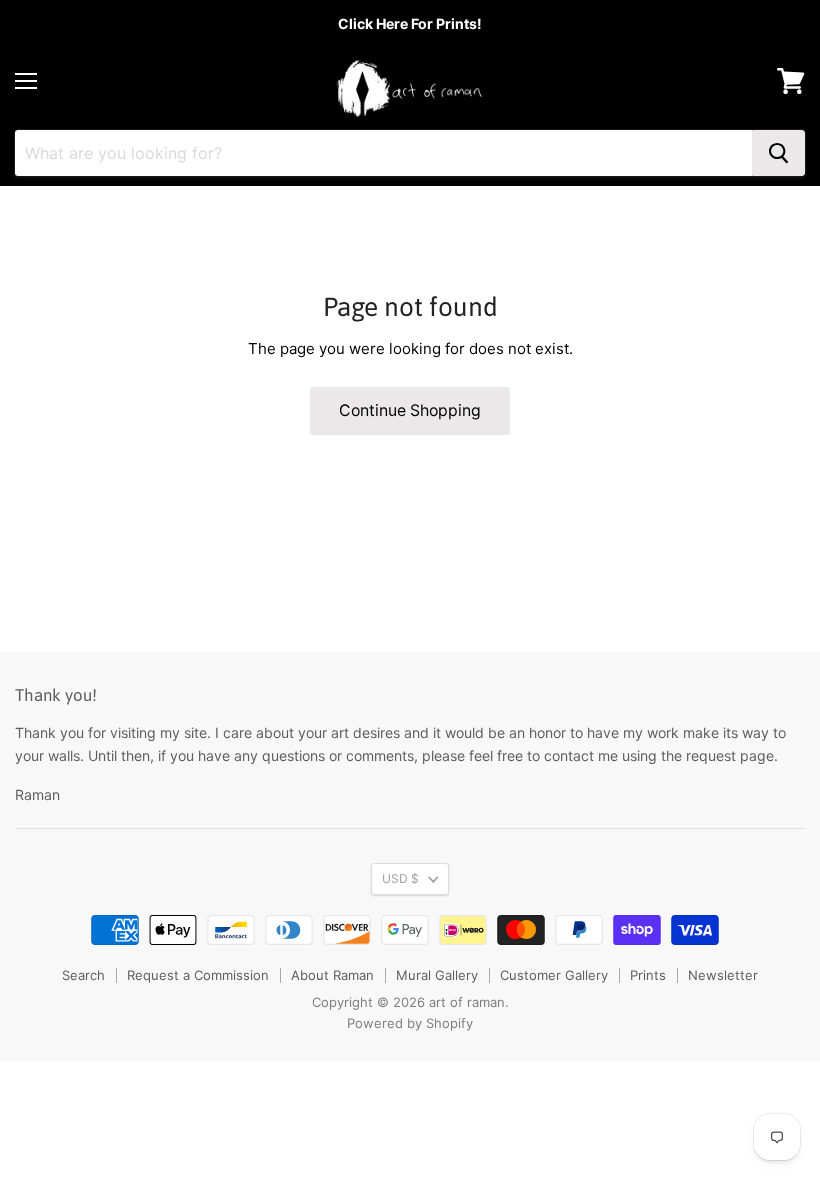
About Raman (332, 975)
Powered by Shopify (410, 1023)
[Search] (778, 153)
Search (83, 975)
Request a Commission (198, 975)
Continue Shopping (410, 410)
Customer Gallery (554, 975)
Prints (648, 975)
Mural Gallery (437, 975)
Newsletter (723, 975)
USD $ (400, 878)
